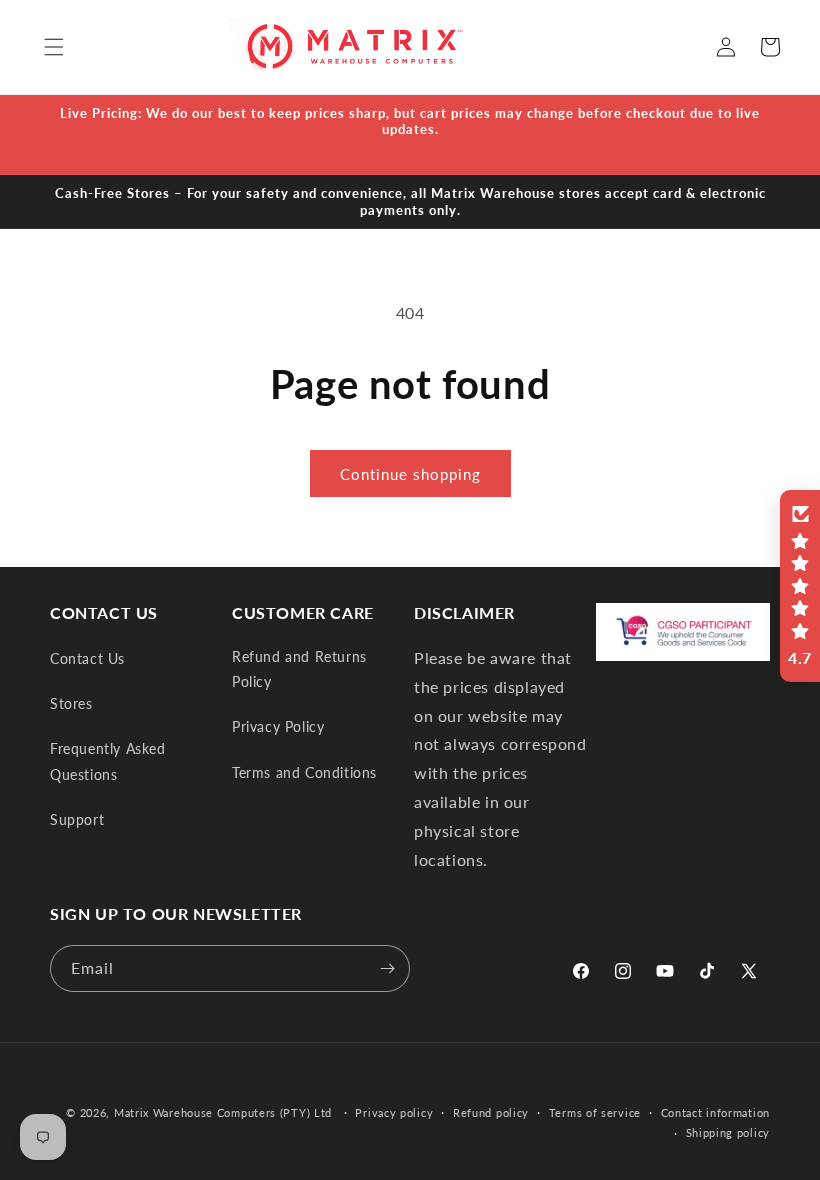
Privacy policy (394, 1112)
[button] (54, 47)
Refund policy (491, 1112)
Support (77, 819)
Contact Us (87, 658)
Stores (71, 703)
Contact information (715, 1112)
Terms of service (595, 1112)
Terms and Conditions (304, 772)
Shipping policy (728, 1132)
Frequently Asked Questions (108, 761)
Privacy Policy (278, 726)
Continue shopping (410, 474)
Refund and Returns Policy (299, 669)
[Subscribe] (387, 968)
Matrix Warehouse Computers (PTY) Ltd (223, 1112)
